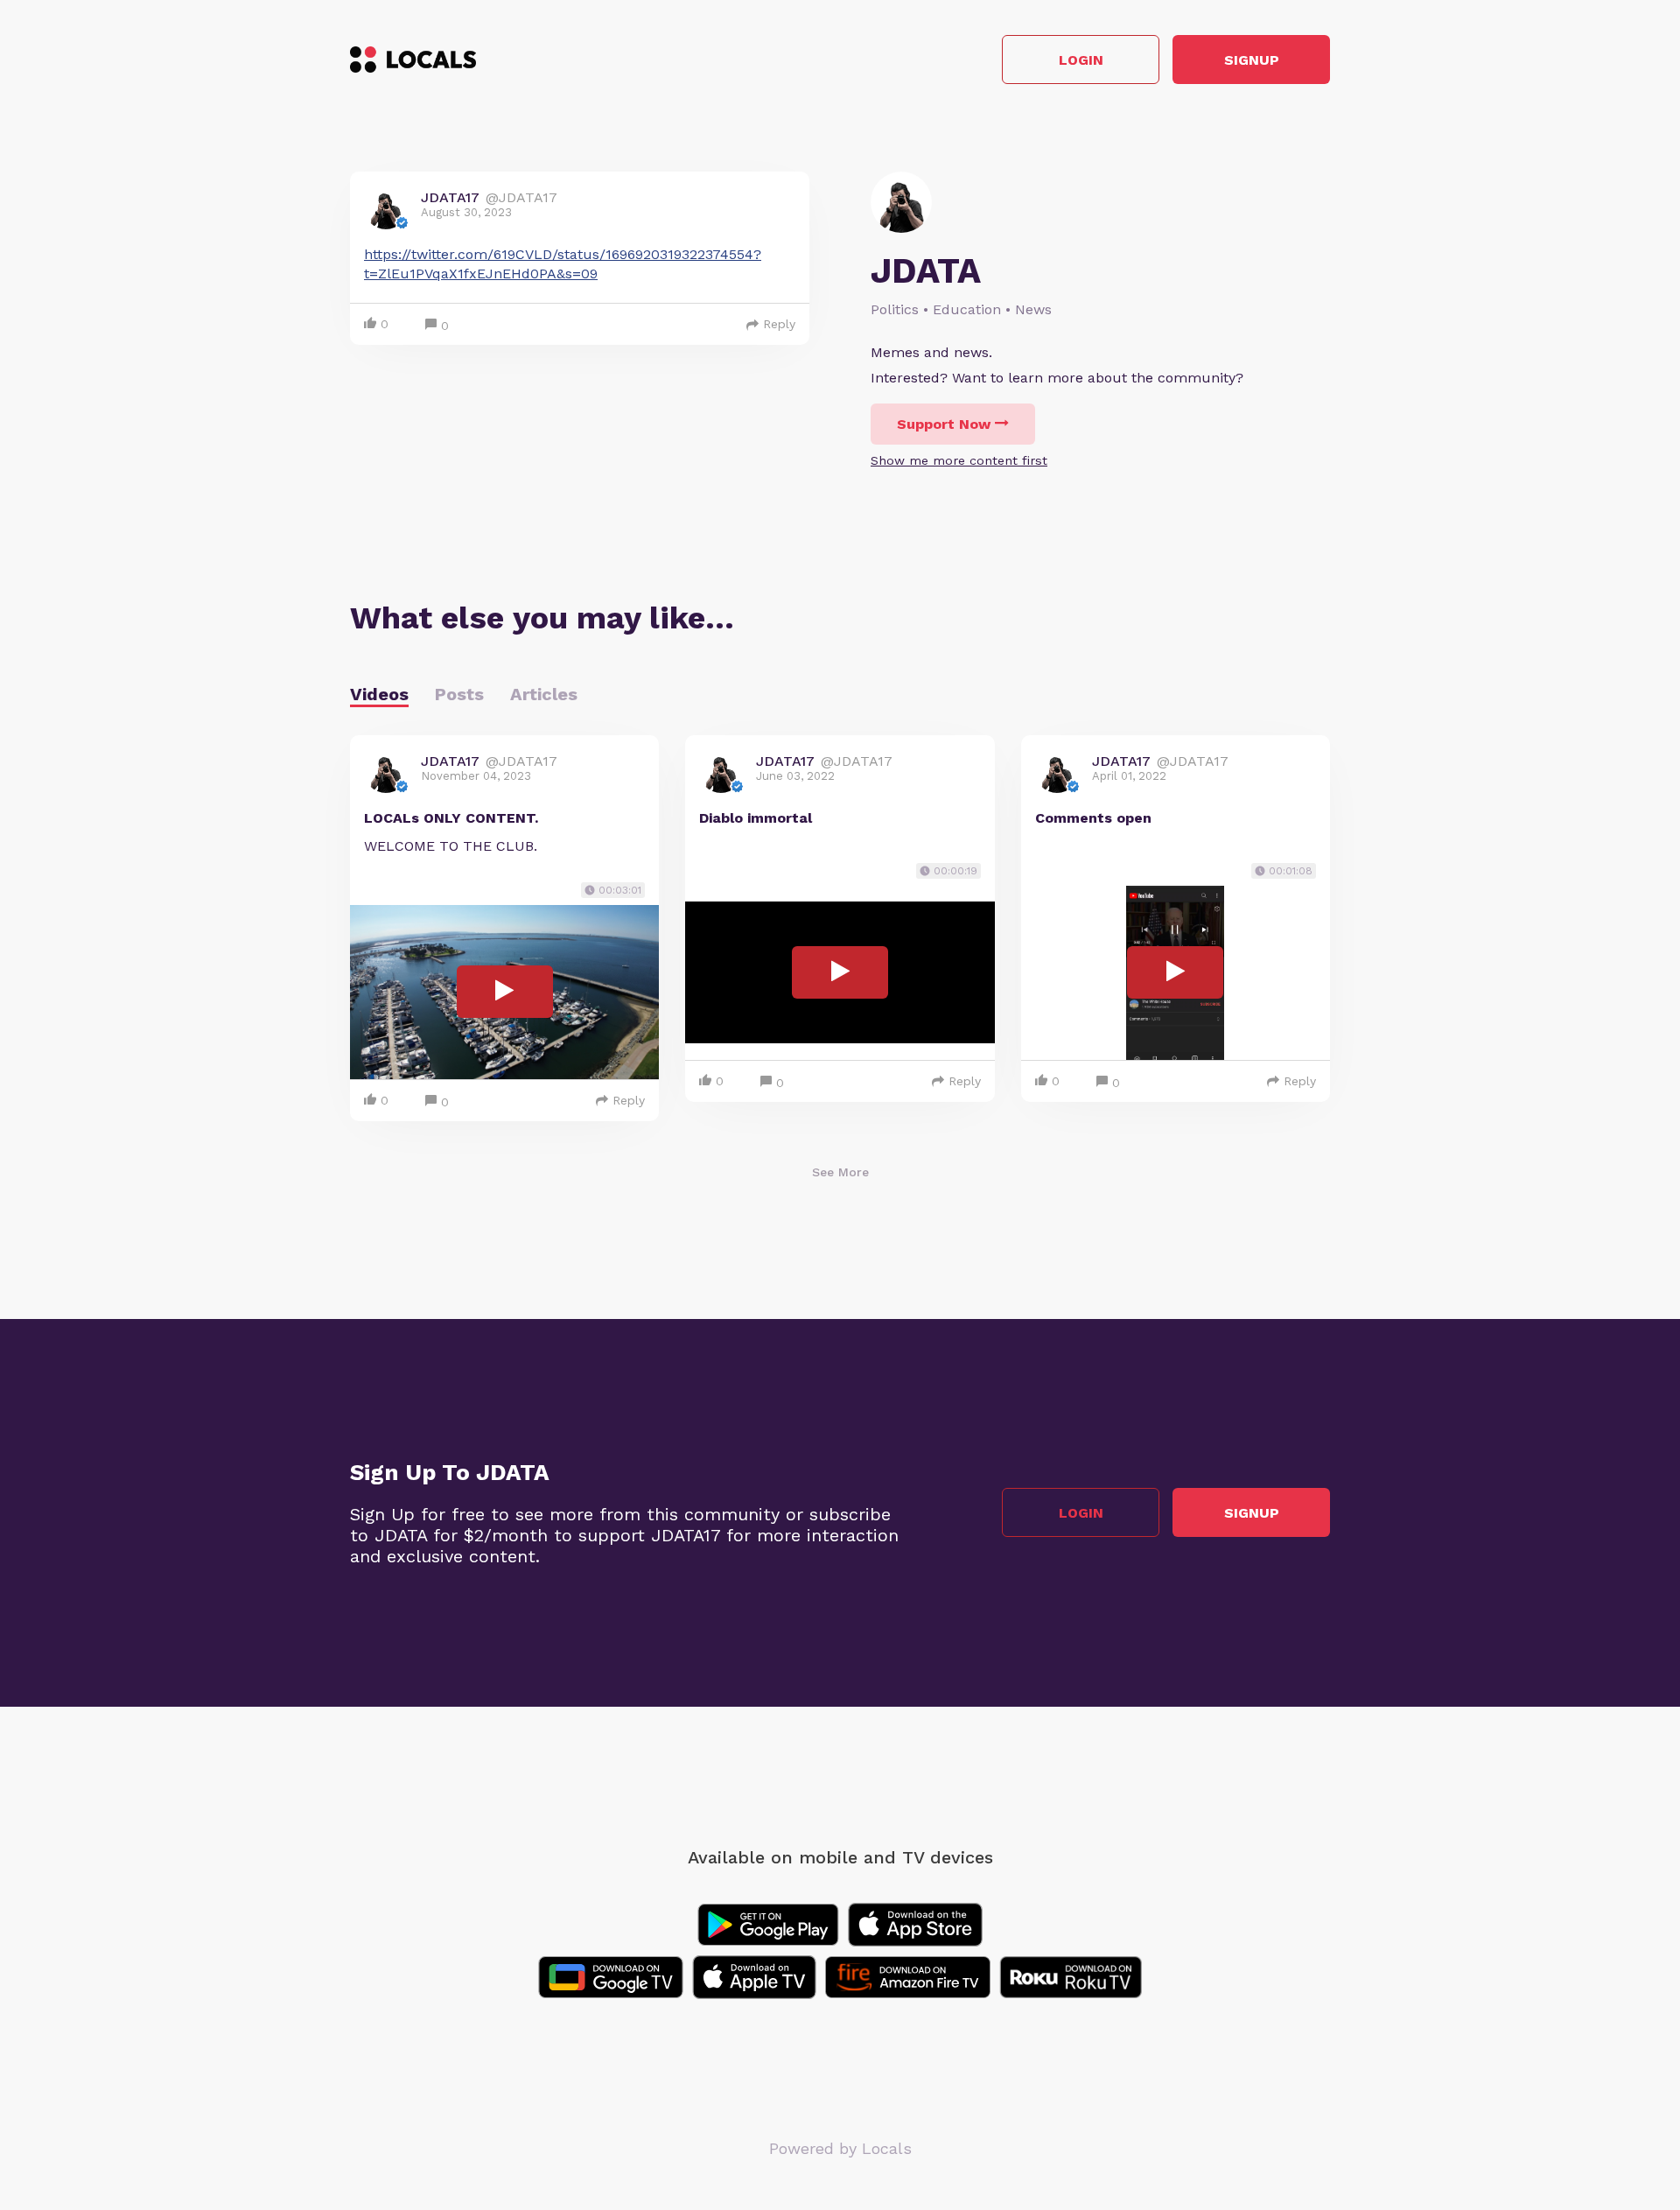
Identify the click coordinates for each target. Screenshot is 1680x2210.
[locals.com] (413, 60)
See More (840, 1172)
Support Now (944, 424)
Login (1081, 60)
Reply (779, 324)
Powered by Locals (840, 2148)
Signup (1252, 60)
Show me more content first (959, 460)
